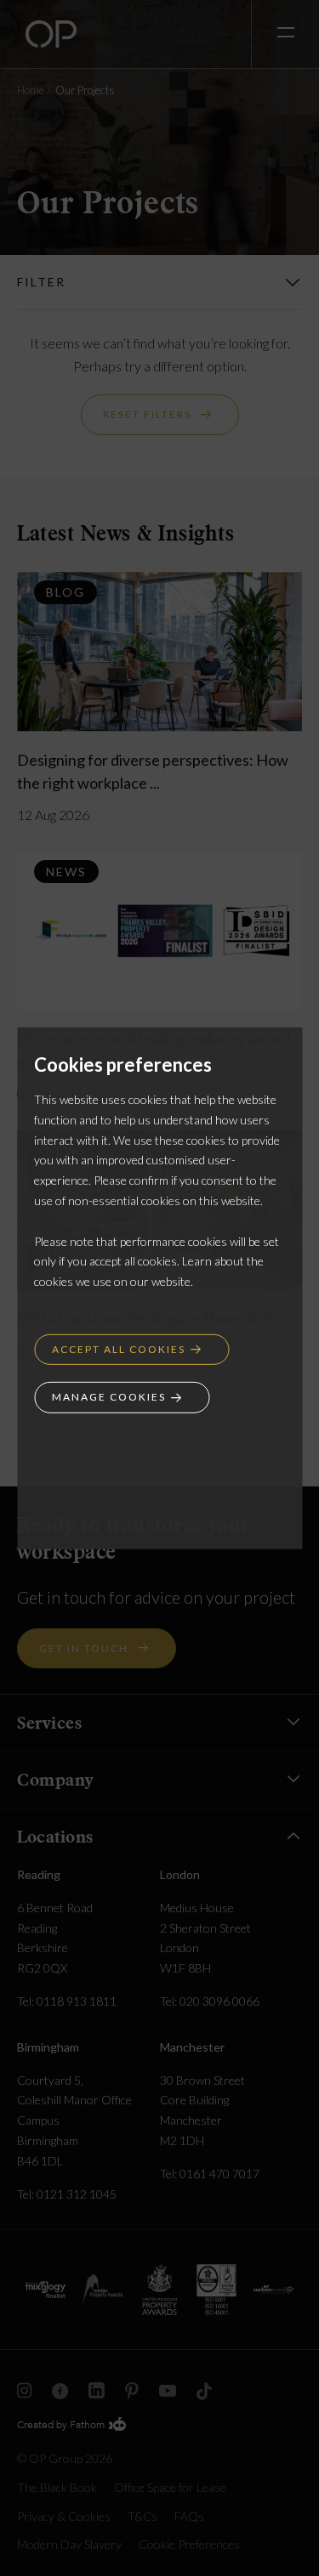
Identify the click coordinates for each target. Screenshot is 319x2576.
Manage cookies (109, 1397)
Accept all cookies (119, 1349)
